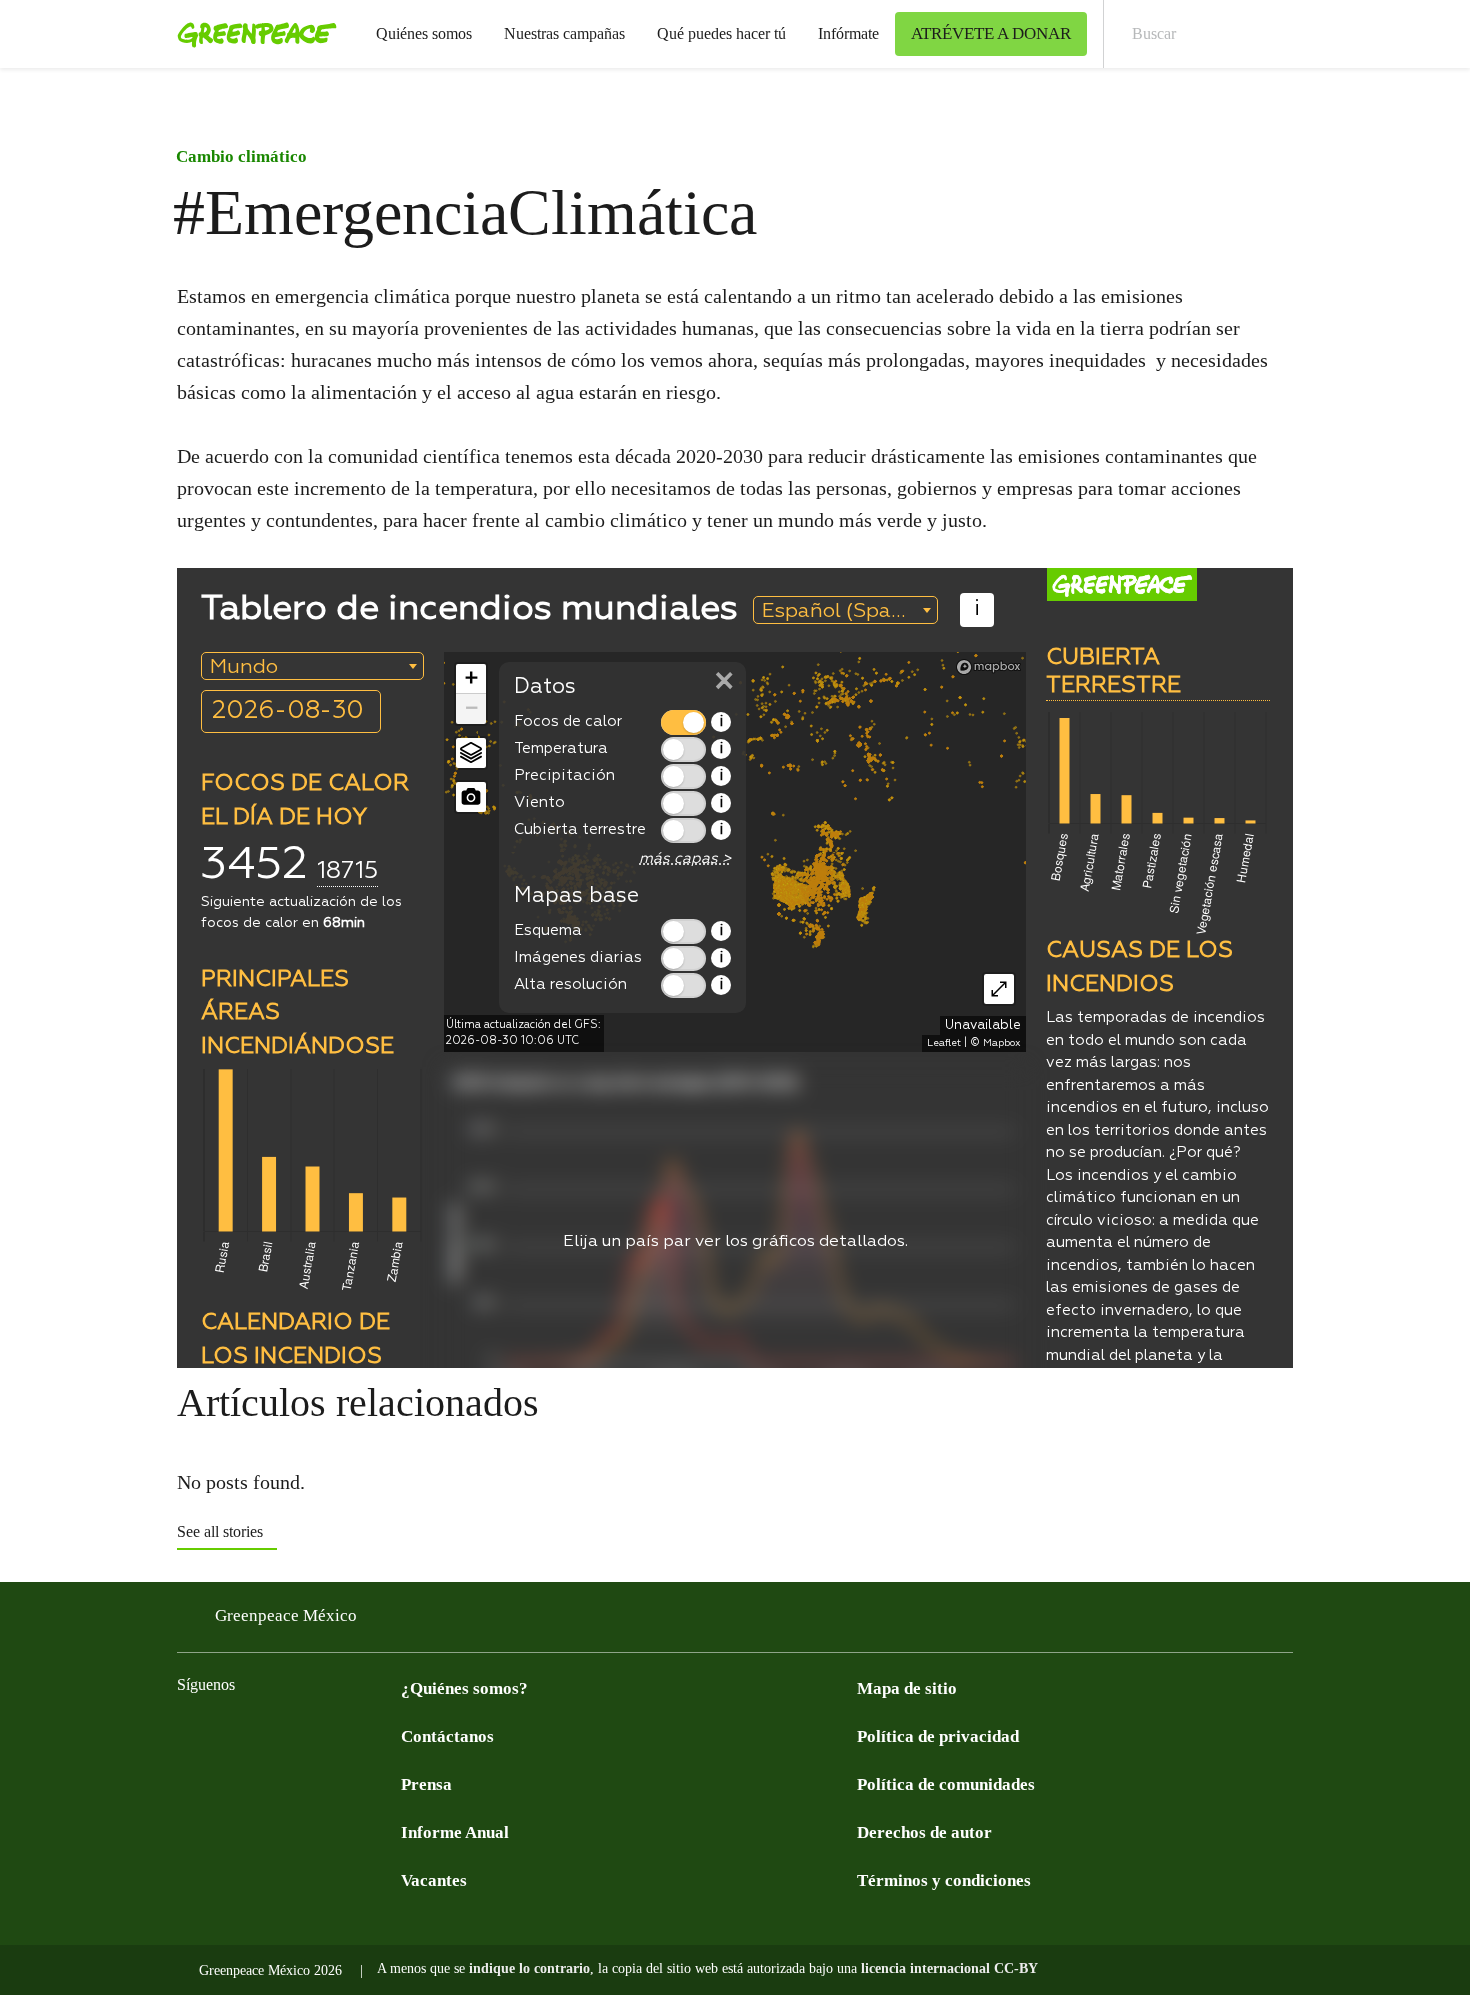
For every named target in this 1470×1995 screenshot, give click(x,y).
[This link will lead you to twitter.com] (229, 1735)
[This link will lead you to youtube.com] (269, 1735)
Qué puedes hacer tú (721, 33)
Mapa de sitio (907, 1688)
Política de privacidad (938, 1736)
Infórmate (848, 33)
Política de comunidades (946, 1784)
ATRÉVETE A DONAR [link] (991, 33)
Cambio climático (241, 156)
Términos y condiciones (944, 1880)
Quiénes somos (424, 33)
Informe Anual (455, 1832)
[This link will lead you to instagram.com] (309, 1735)
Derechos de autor (924, 1832)
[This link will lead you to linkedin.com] (389, 1735)
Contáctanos (447, 1736)
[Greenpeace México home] (251, 34)
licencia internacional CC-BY (949, 1968)
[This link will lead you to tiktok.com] (349, 1735)
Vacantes (434, 1880)
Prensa (426, 1784)
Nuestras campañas (564, 33)
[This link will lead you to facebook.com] (189, 1735)
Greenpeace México (286, 1615)
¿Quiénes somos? (464, 1688)
